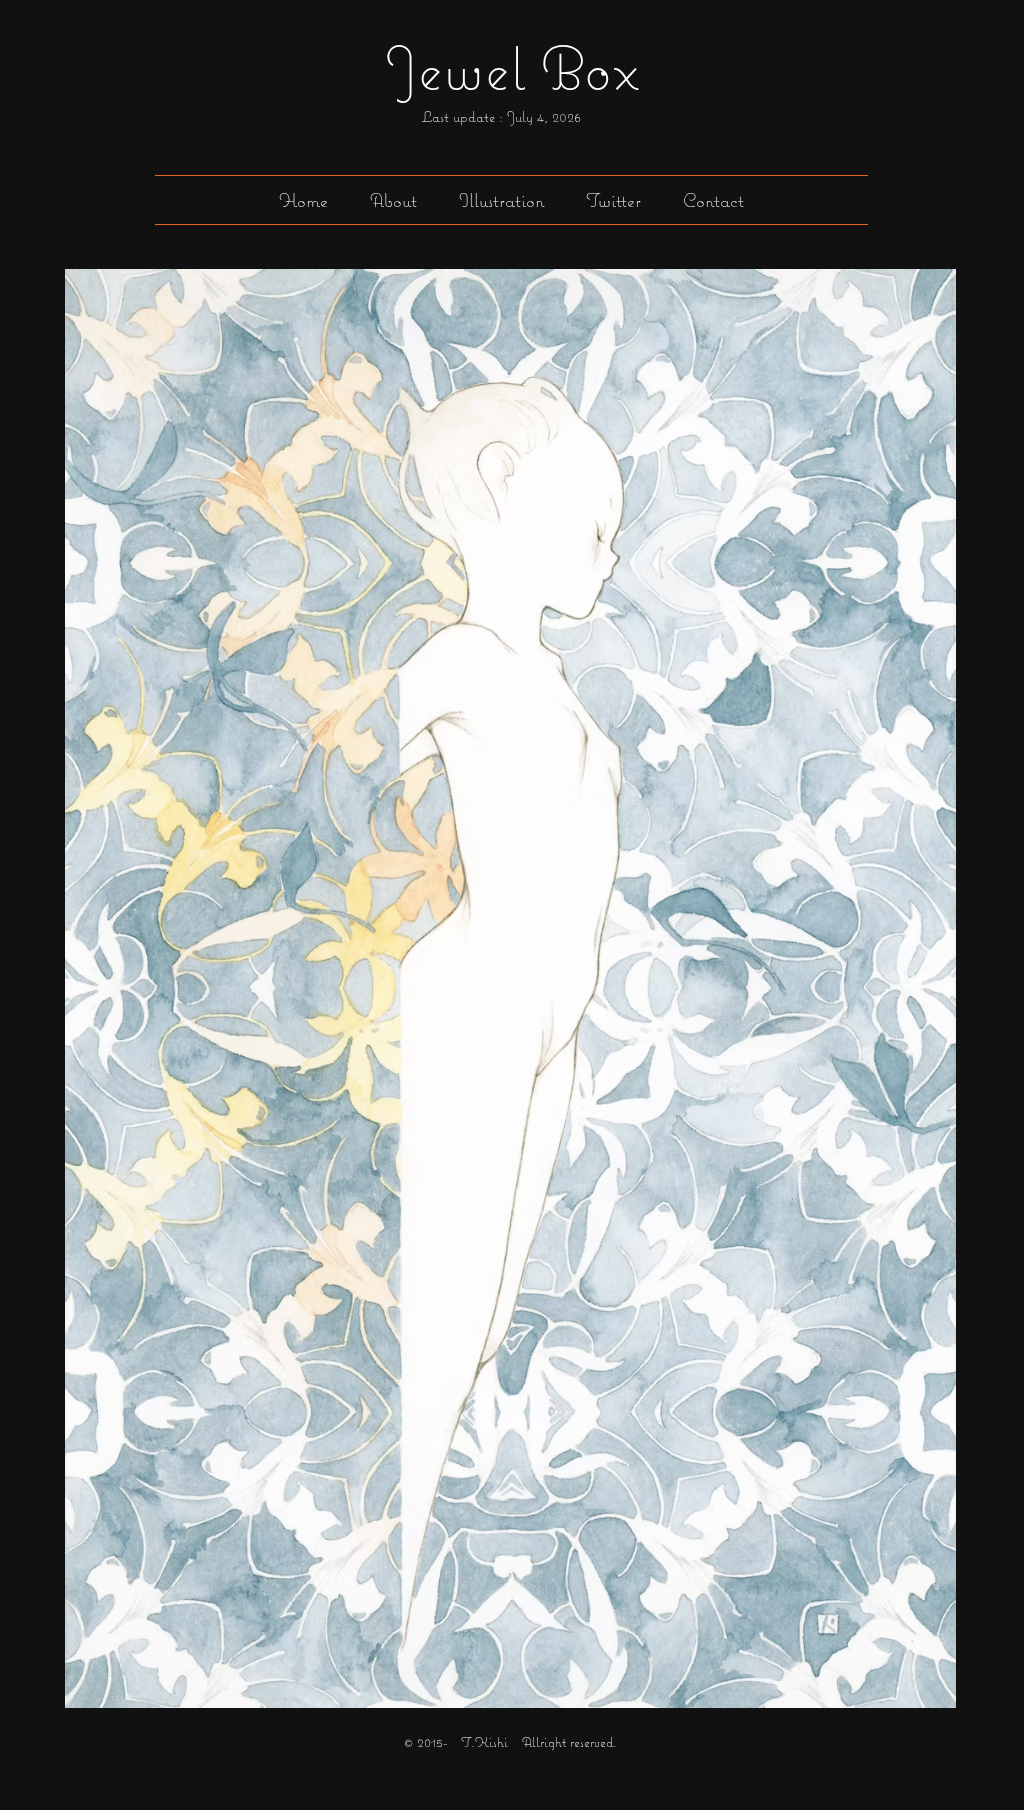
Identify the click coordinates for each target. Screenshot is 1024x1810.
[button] (501, 200)
